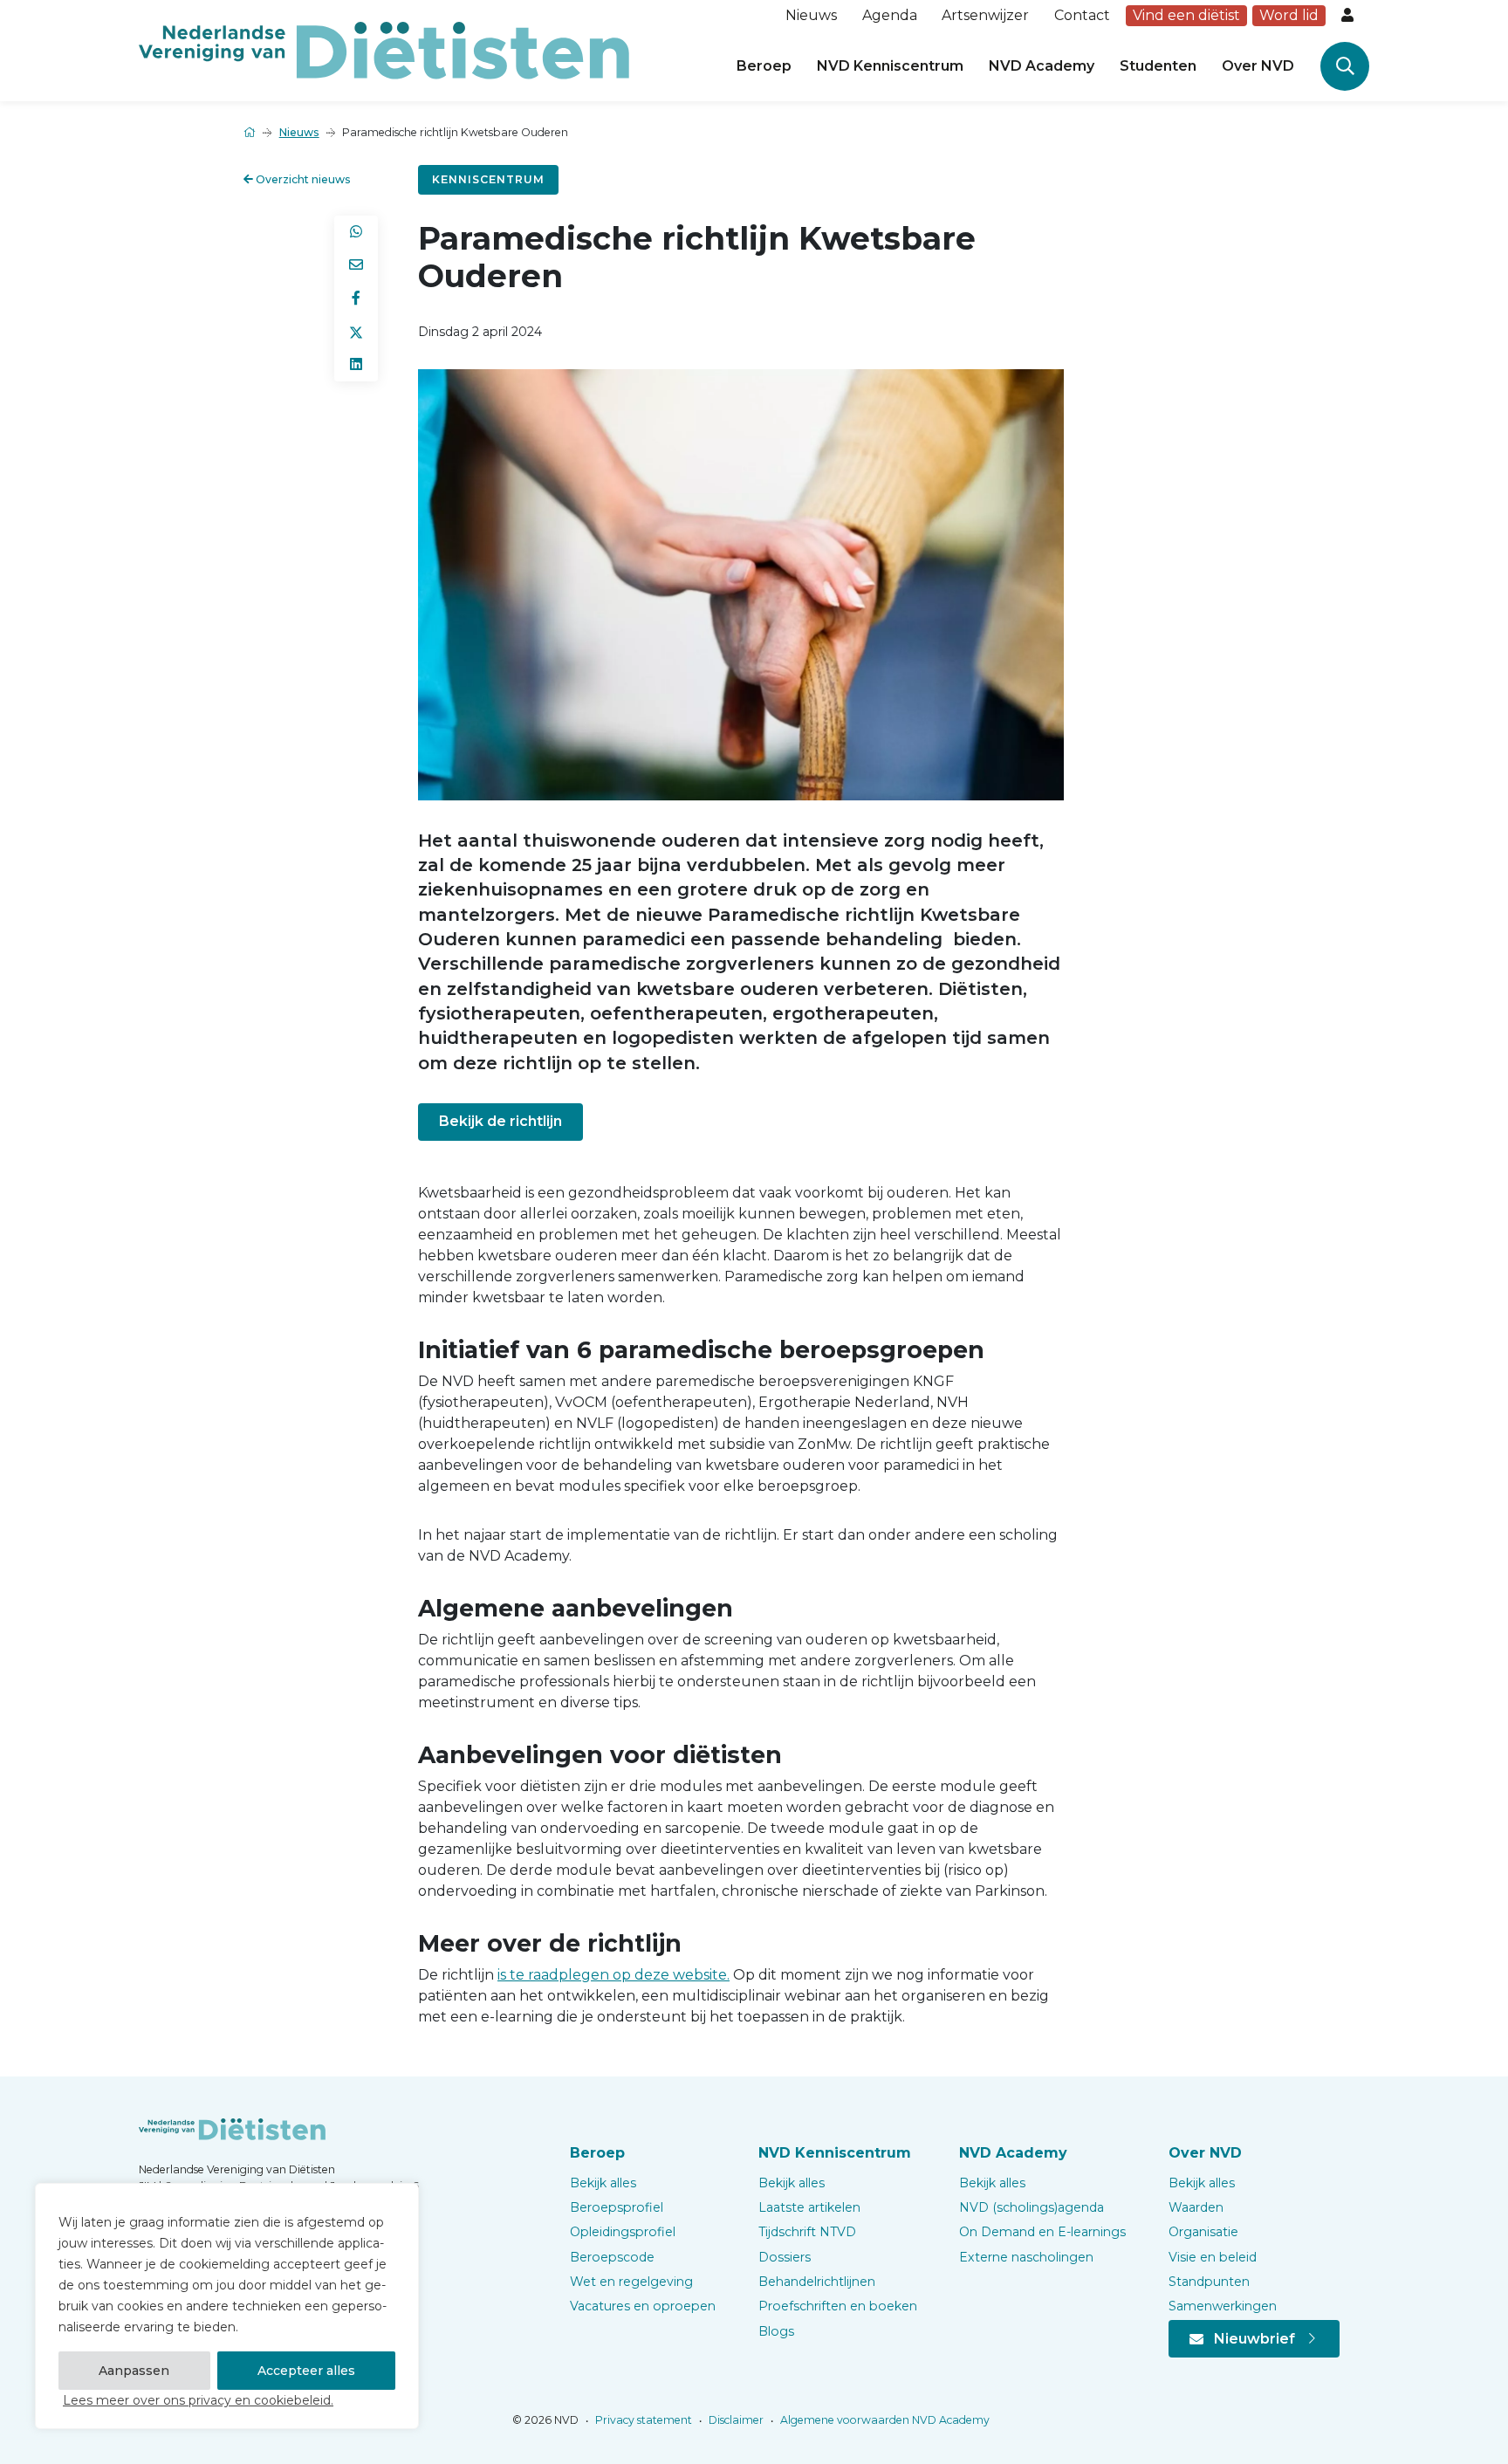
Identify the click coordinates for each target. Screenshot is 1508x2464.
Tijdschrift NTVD (807, 2232)
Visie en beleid (1213, 2257)
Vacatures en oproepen (643, 2306)
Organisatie (1203, 2232)
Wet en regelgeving (631, 2282)
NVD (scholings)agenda (1032, 2207)
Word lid (1289, 15)
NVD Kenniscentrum (890, 66)
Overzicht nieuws (302, 179)
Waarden (1196, 2207)
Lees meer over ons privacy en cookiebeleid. (198, 2400)
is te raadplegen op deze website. (613, 1975)
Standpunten (1209, 2282)
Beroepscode (612, 2257)
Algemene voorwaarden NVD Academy (884, 2420)
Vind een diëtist (1186, 15)
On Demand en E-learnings (1042, 2232)
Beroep (764, 66)
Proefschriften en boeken (838, 2306)
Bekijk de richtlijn (500, 1121)
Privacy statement (642, 2420)
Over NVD (1258, 66)
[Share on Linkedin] (356, 365)
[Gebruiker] (1349, 16)
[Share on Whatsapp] (356, 232)
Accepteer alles (306, 2371)
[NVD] (384, 49)
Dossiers (785, 2257)
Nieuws (811, 15)
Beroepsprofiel (617, 2207)
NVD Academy (1042, 66)
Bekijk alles (603, 2183)
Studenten (1158, 66)
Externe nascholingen (1026, 2257)
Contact (1082, 15)
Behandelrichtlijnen (817, 2282)
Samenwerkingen (1223, 2306)
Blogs (776, 2331)
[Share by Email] (356, 265)
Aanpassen (134, 2371)
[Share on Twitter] (356, 332)
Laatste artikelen (809, 2207)
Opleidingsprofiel (623, 2232)
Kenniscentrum (488, 179)
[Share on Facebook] (356, 299)
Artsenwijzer (985, 15)
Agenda (890, 15)
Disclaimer (735, 2420)
